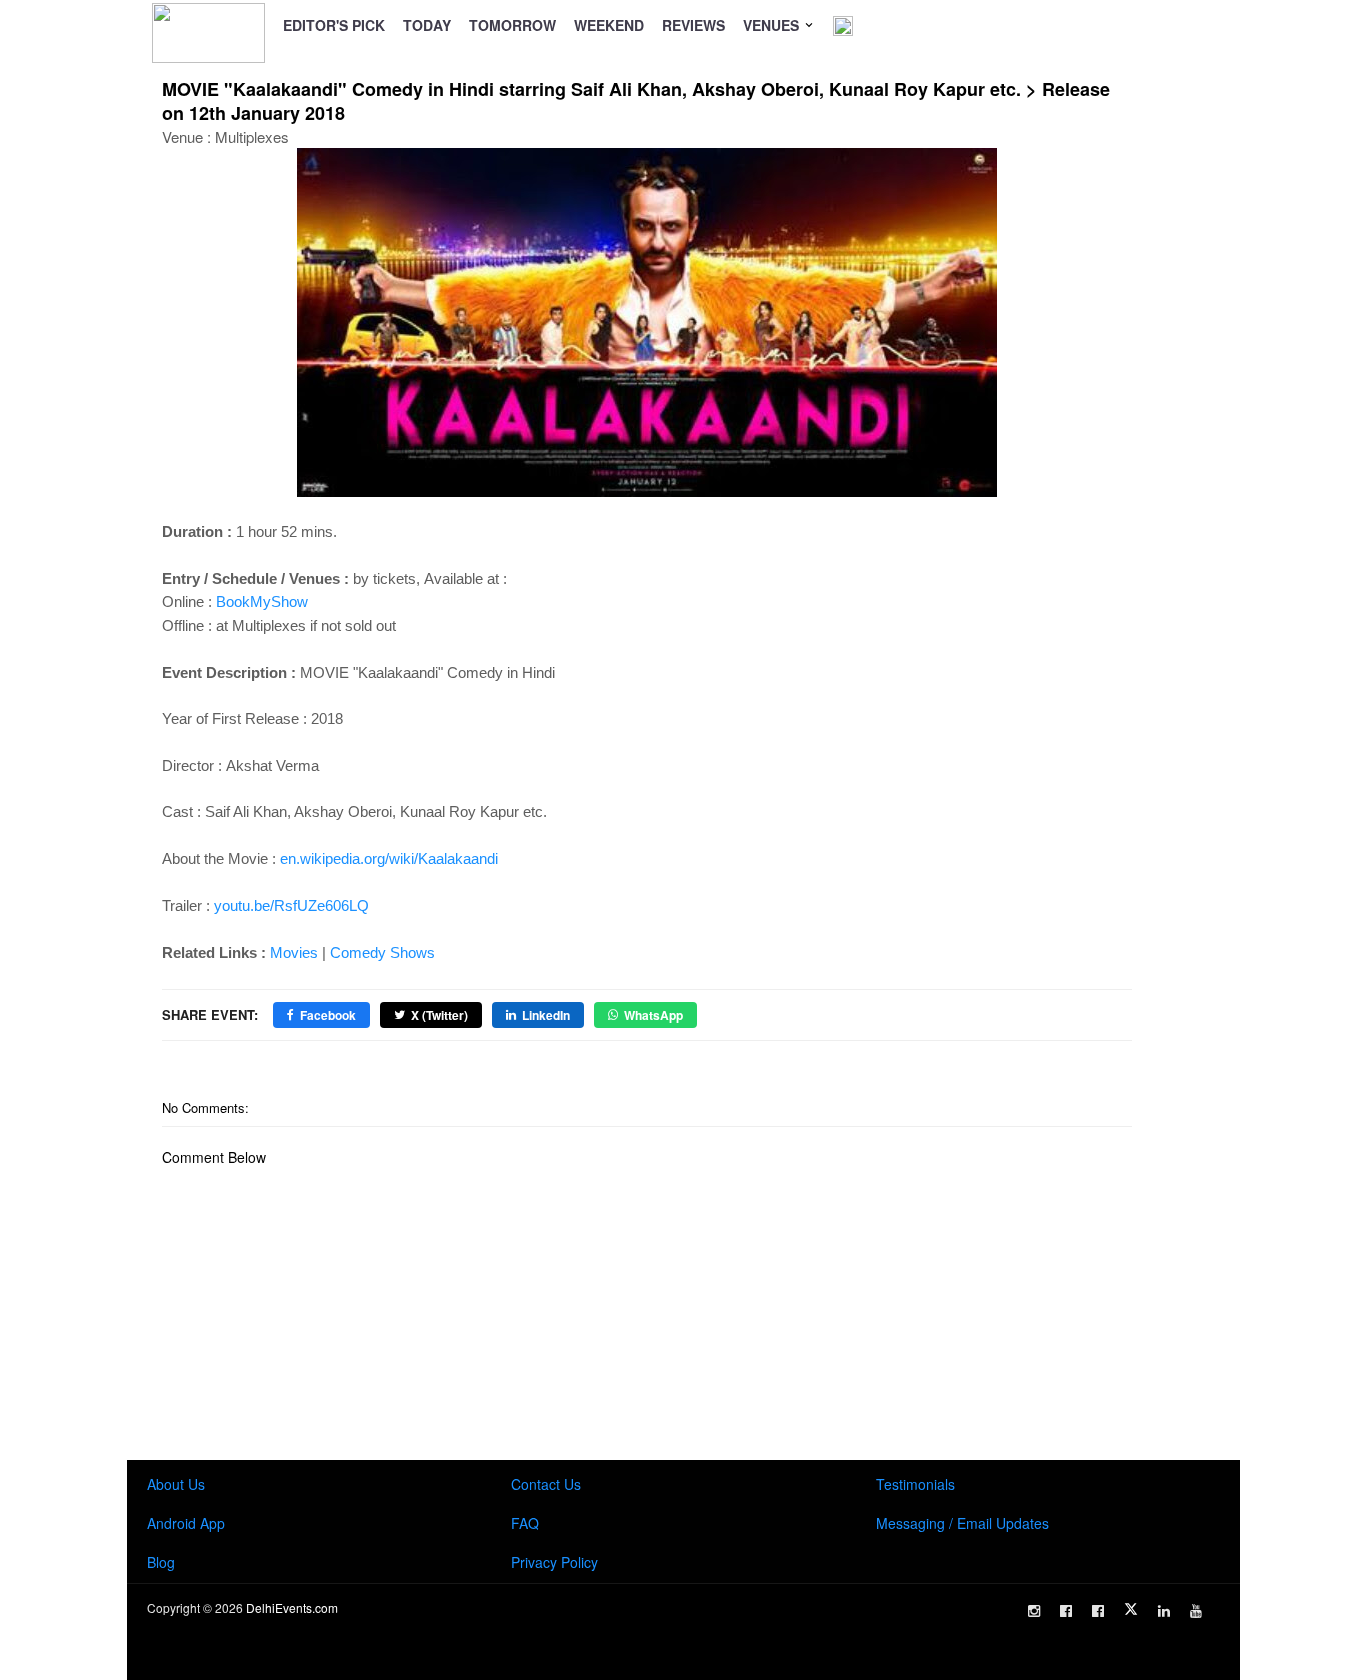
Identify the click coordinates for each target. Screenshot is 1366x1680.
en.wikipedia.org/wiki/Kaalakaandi (389, 858)
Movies (294, 952)
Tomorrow (512, 25)
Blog (161, 1562)
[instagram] (1034, 1611)
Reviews (693, 25)
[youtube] (1196, 1611)
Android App (186, 1523)
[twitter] (1131, 1609)
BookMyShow (262, 601)
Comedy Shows (382, 952)
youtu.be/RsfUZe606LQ (291, 905)
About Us (176, 1484)
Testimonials (915, 1484)
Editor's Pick (334, 25)
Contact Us (546, 1484)
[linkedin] (1164, 1611)
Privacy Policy (554, 1562)
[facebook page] (1066, 1611)
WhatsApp (653, 1015)
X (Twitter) (439, 1015)
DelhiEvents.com (292, 1607)
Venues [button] (773, 25)
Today (427, 25)
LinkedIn (546, 1015)
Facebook (328, 1015)
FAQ (525, 1523)
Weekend (609, 25)
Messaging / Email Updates (962, 1523)
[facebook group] (1098, 1611)
